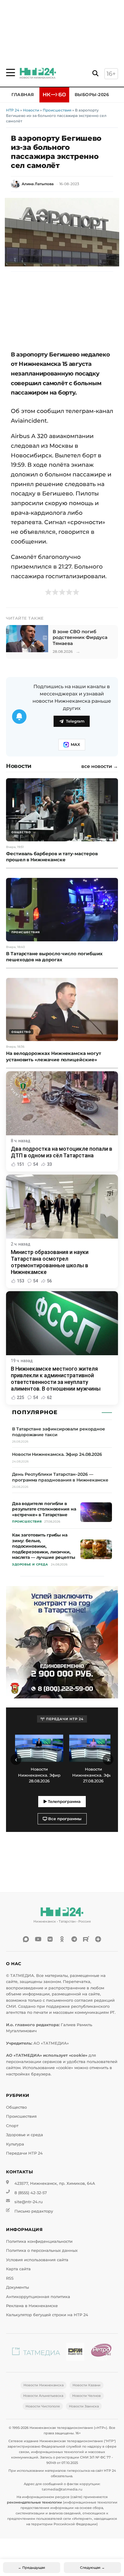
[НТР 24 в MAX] (26, 1939)
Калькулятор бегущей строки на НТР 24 (47, 2315)
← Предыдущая (32, 2568)
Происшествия (57, 110)
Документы (17, 2287)
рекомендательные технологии (34, 2502)
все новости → (100, 766)
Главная (23, 95)
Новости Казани (87, 2385)
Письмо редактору (34, 2211)
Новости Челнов (87, 2396)
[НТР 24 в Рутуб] (86, 1939)
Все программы (64, 1819)
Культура (15, 2144)
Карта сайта (18, 2269)
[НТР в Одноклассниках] (62, 1939)
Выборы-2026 (92, 95)
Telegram (75, 721)
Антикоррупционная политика (38, 2297)
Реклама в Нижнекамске (32, 2306)
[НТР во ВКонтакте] (50, 1939)
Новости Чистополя (43, 2406)
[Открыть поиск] (95, 74)
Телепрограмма (64, 1802)
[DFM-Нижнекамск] (75, 2353)
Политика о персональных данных (42, 2250)
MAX (75, 745)
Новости (31, 110)
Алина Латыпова (38, 184)
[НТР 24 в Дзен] (98, 1939)
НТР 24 (13, 110)
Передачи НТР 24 (24, 2153)
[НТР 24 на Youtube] (38, 1939)
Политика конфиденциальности (39, 2241)
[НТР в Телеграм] (74, 1939)
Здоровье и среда (25, 2135)
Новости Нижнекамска (43, 2385)
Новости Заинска (84, 2406)
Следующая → (92, 2568)
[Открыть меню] (11, 73)
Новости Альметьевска (43, 2396)
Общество (16, 2107)
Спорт (12, 2126)
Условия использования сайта (37, 2260)
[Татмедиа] (36, 2353)
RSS (10, 2278)
